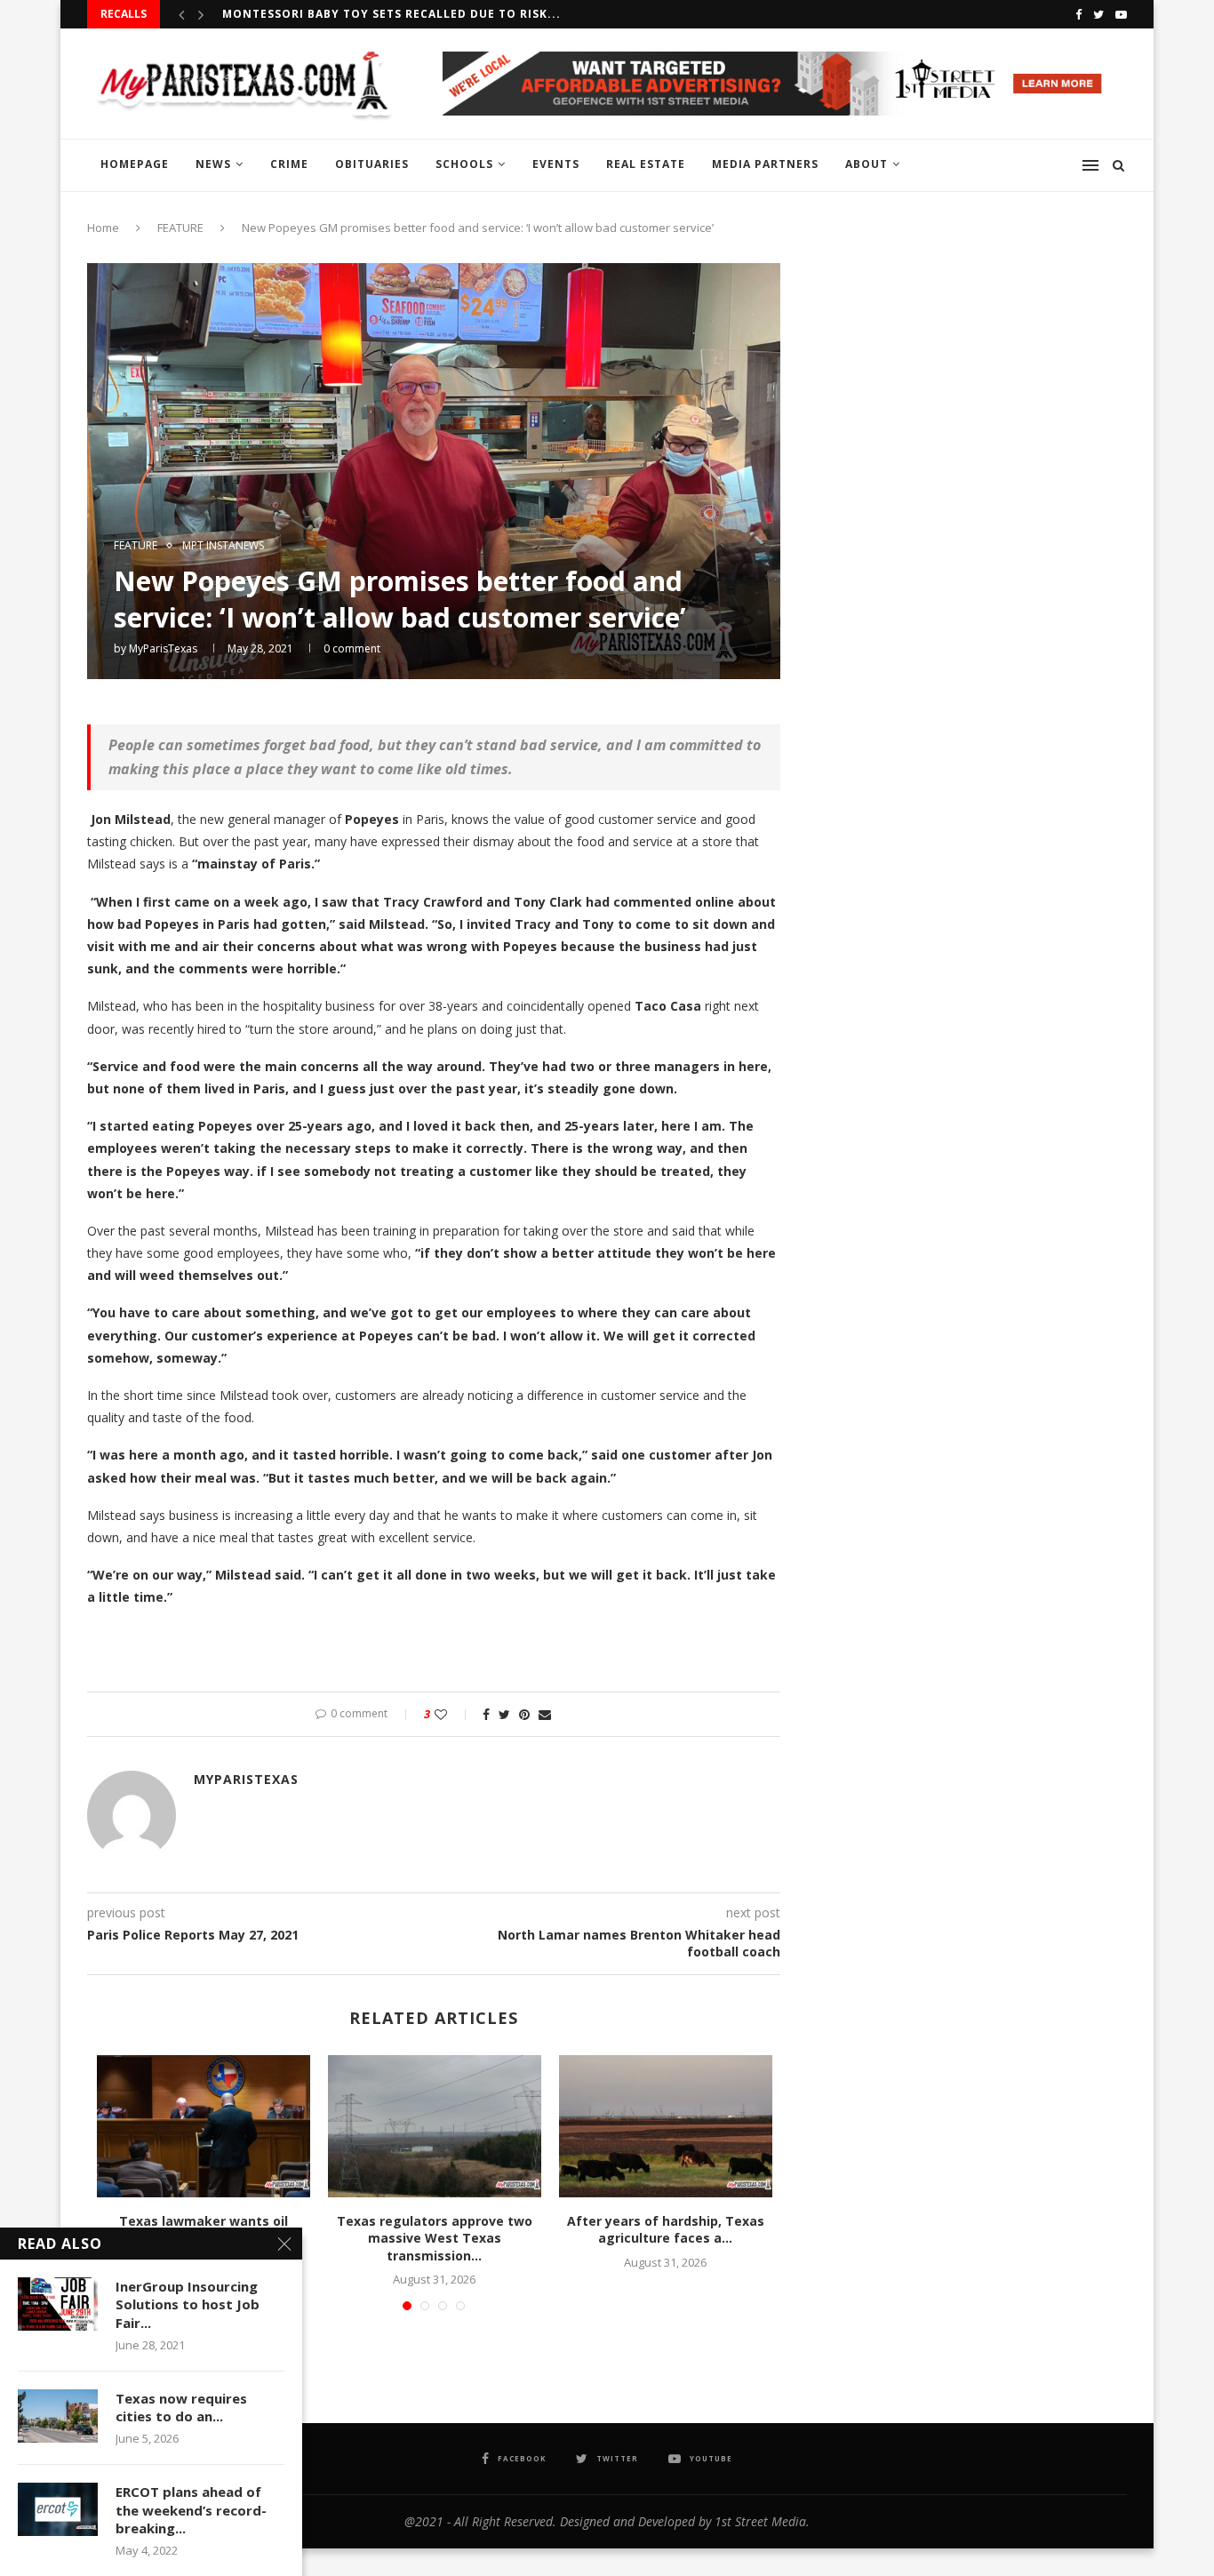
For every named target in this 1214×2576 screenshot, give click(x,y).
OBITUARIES (372, 164)
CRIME (289, 164)
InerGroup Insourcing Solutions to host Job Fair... (188, 2304)
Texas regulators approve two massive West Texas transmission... (435, 2238)
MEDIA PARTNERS (765, 164)
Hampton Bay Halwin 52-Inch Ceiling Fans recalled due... (419, 14)
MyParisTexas (163, 648)
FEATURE (180, 228)
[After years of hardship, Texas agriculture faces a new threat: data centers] (666, 2126)
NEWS (213, 164)
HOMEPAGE (135, 164)
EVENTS (556, 164)
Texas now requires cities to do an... (181, 2407)
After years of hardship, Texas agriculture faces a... (666, 2230)
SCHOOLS (464, 164)
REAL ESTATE (646, 164)
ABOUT (867, 164)
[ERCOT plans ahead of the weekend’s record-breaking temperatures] (58, 2509)
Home (103, 228)
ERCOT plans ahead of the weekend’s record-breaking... (191, 2510)
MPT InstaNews (223, 546)
